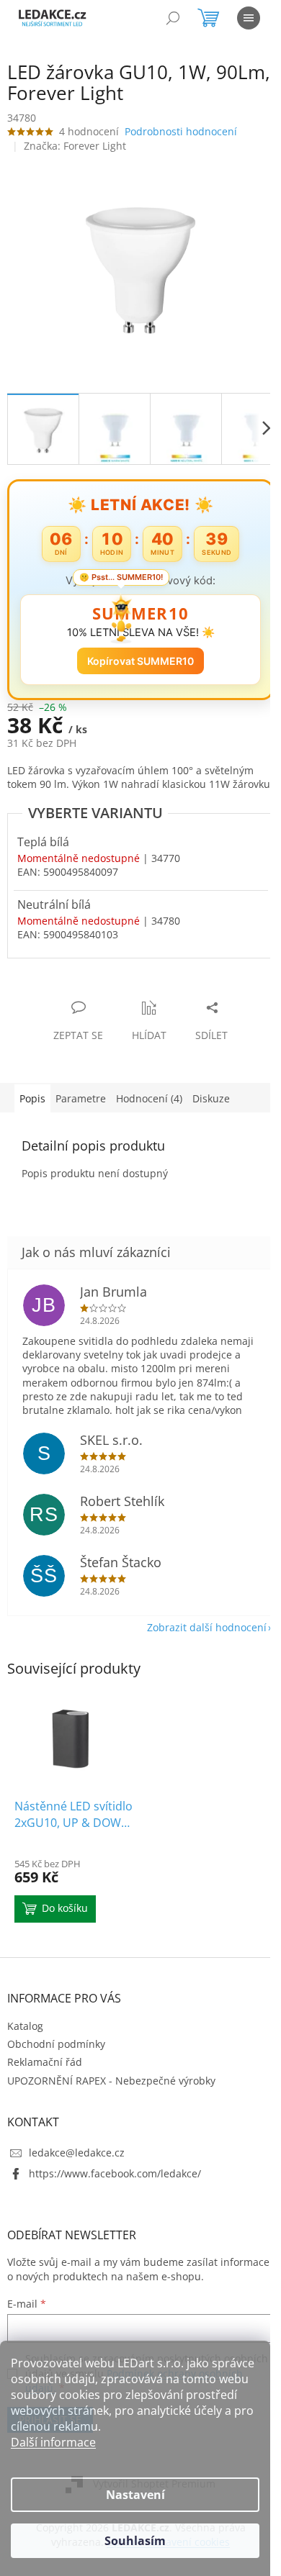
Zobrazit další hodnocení (207, 1627)
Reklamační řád (45, 2062)
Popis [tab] (32, 1098)
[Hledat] (173, 18)
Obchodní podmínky (56, 2044)
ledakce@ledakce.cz (77, 2153)
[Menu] (249, 18)
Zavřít (84, 993)
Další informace (53, 2442)
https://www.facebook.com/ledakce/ (115, 2173)
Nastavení (135, 2495)
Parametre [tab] (81, 1098)
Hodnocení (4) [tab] (149, 1098)
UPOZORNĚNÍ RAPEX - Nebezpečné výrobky (111, 2081)
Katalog (25, 2026)
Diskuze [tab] (211, 1098)
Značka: (75, 146)
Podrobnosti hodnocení (181, 131)
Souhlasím (135, 2541)
